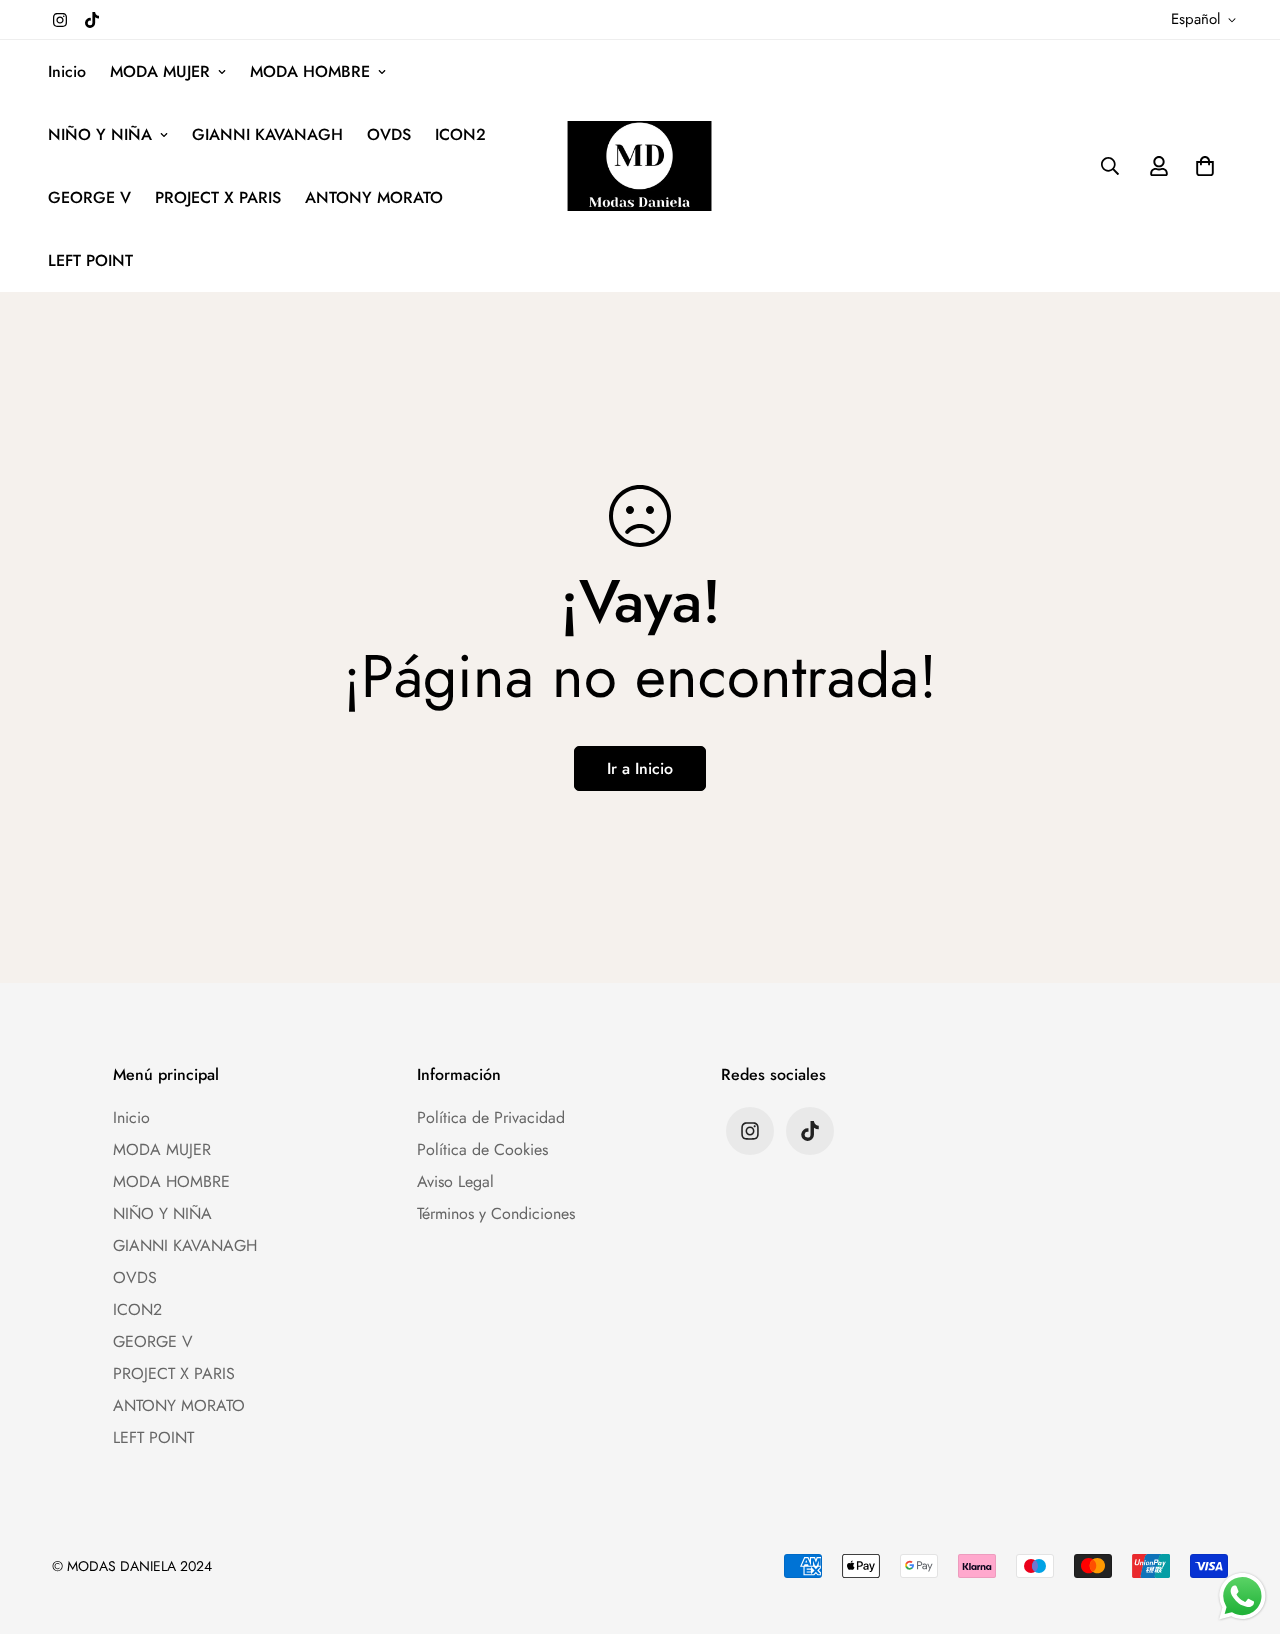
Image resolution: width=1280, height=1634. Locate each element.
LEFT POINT (90, 260)
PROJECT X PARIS (218, 197)
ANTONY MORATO (374, 197)
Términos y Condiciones (496, 1213)
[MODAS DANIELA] (639, 165)
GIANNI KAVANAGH (267, 134)
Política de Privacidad (491, 1117)
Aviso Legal (455, 1181)
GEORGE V (89, 197)
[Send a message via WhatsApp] (1242, 1596)
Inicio (67, 71)
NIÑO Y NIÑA (100, 134)
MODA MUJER (160, 71)
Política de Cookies (482, 1149)
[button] (1201, 166)
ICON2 (460, 134)
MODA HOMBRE (310, 71)
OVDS (389, 134)
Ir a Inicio (640, 768)
